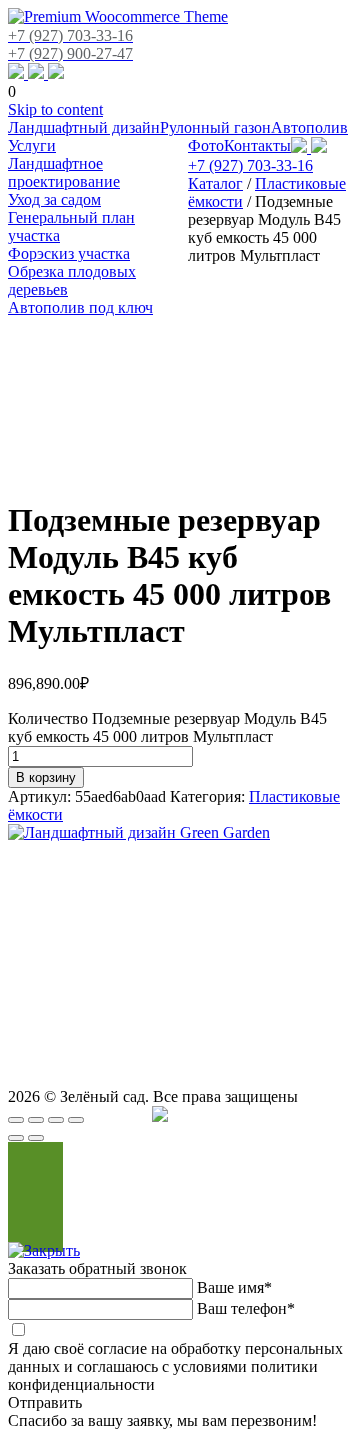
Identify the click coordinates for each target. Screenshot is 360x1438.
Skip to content (55, 109)
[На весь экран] (56, 1120)
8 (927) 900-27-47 (203, 946)
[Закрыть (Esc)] (16, 1120)
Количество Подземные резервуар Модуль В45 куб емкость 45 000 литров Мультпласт (167, 727)
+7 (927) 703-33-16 (250, 165)
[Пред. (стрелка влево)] (16, 1138)
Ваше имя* (234, 1287)
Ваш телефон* (246, 1308)
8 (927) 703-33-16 (307, 957)
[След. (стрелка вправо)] (36, 1138)
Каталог (215, 183)
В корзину (46, 777)
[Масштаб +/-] (76, 1120)
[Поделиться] (36, 1120)
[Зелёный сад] (118, 16)
